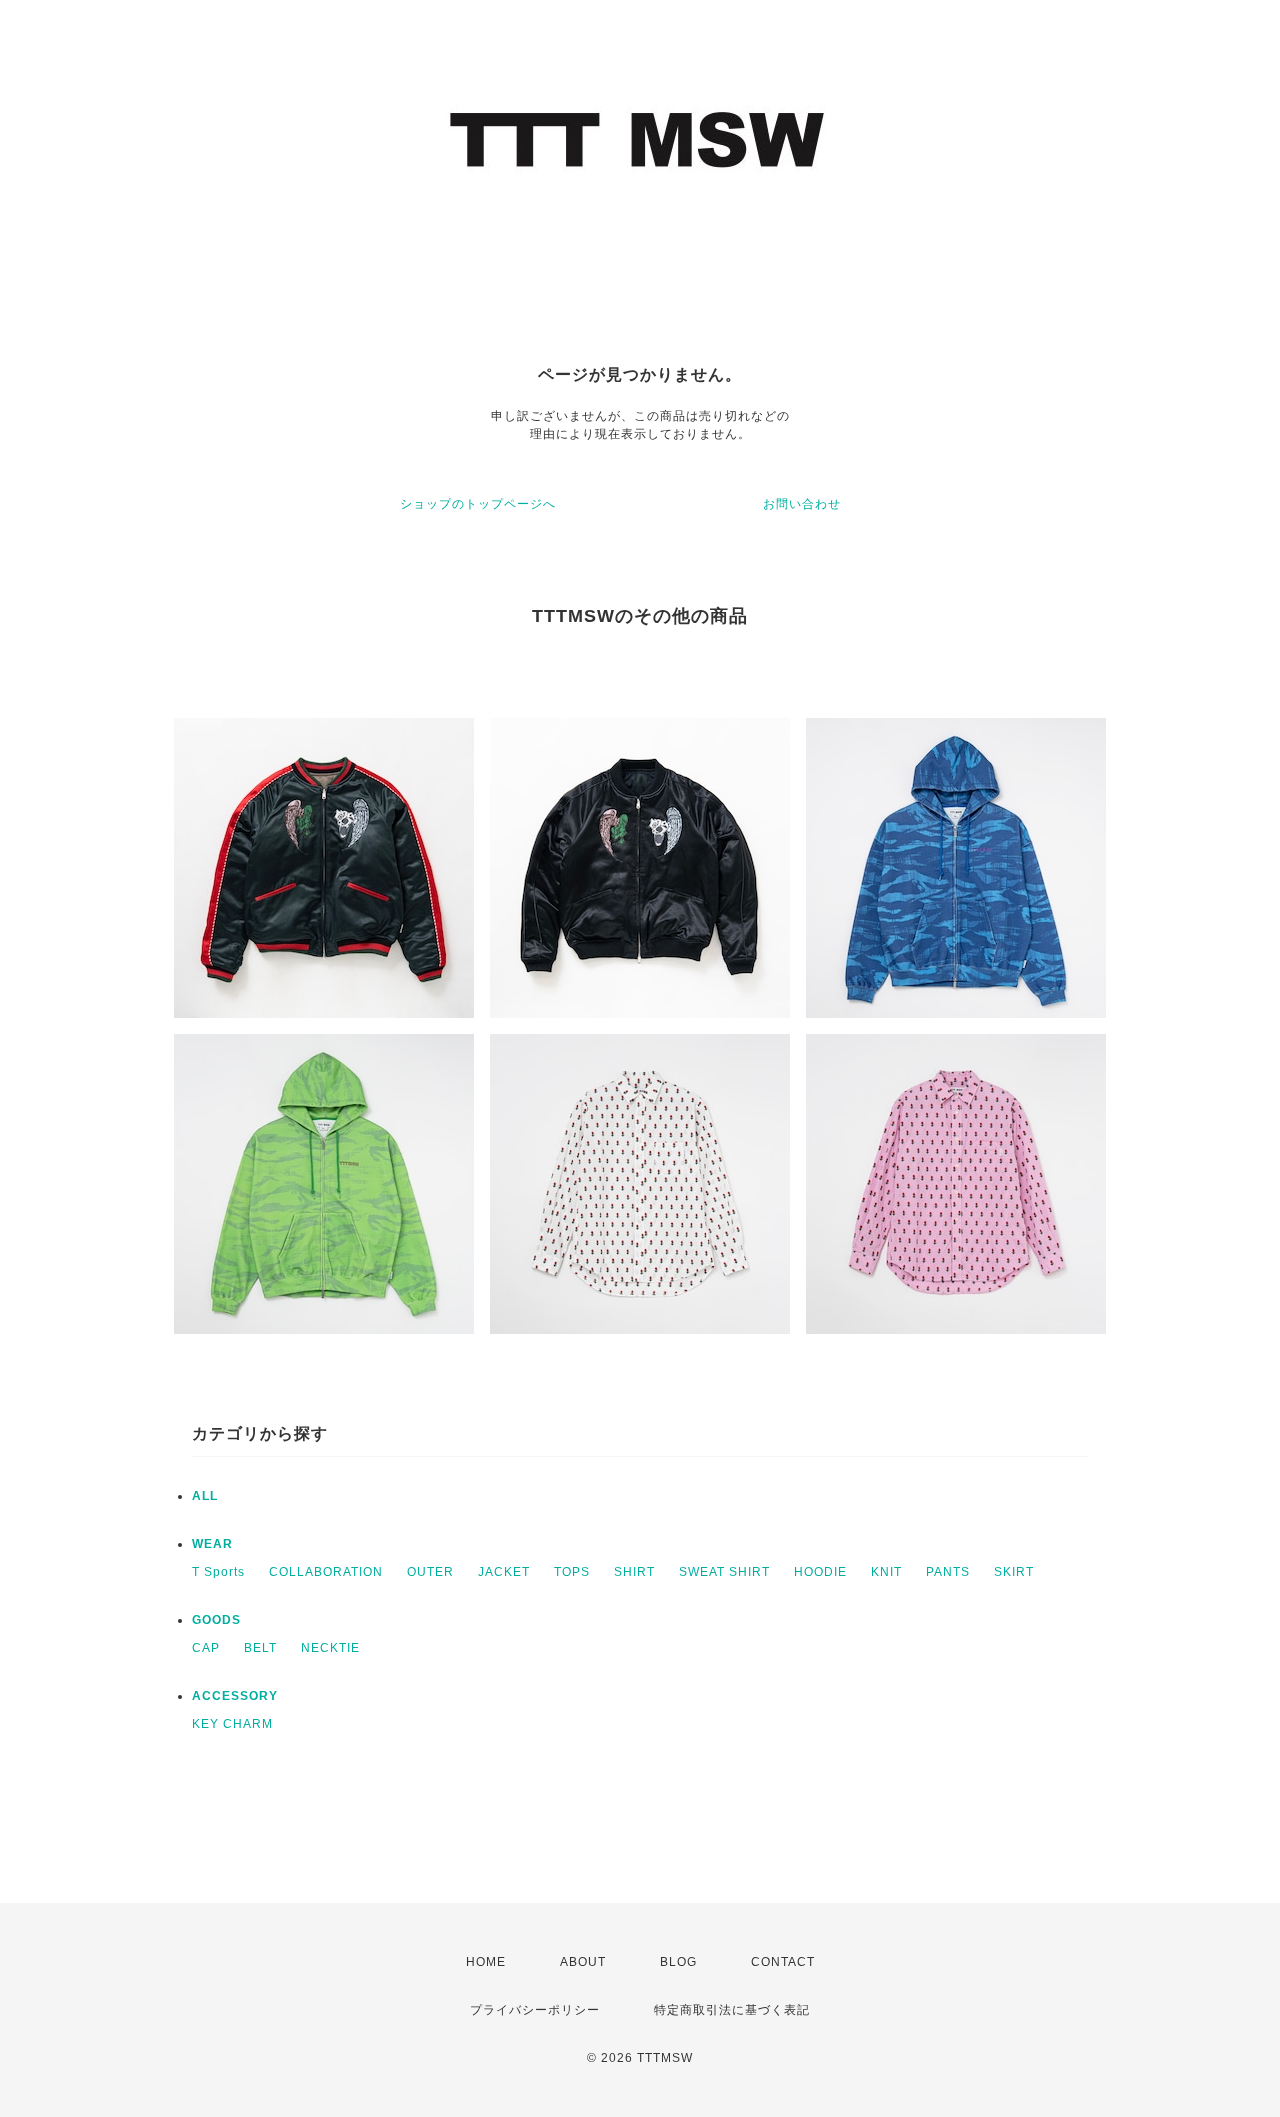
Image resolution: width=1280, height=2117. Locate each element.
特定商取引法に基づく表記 (732, 2010)
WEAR (212, 1544)
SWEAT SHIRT (724, 1572)
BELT (260, 1648)
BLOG (678, 1962)
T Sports (218, 1572)
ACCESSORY (235, 1696)
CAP (206, 1648)
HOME (486, 1962)
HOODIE (820, 1572)
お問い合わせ (802, 504)
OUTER (430, 1572)
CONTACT (783, 1962)
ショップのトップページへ (478, 504)
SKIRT (1014, 1572)
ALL (205, 1496)
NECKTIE (330, 1648)
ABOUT (583, 1962)
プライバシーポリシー (535, 2010)
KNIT (886, 1572)
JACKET (504, 1572)
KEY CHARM (232, 1724)
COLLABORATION (326, 1572)
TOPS (572, 1572)
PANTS (948, 1572)
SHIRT (634, 1572)
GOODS (216, 1620)
